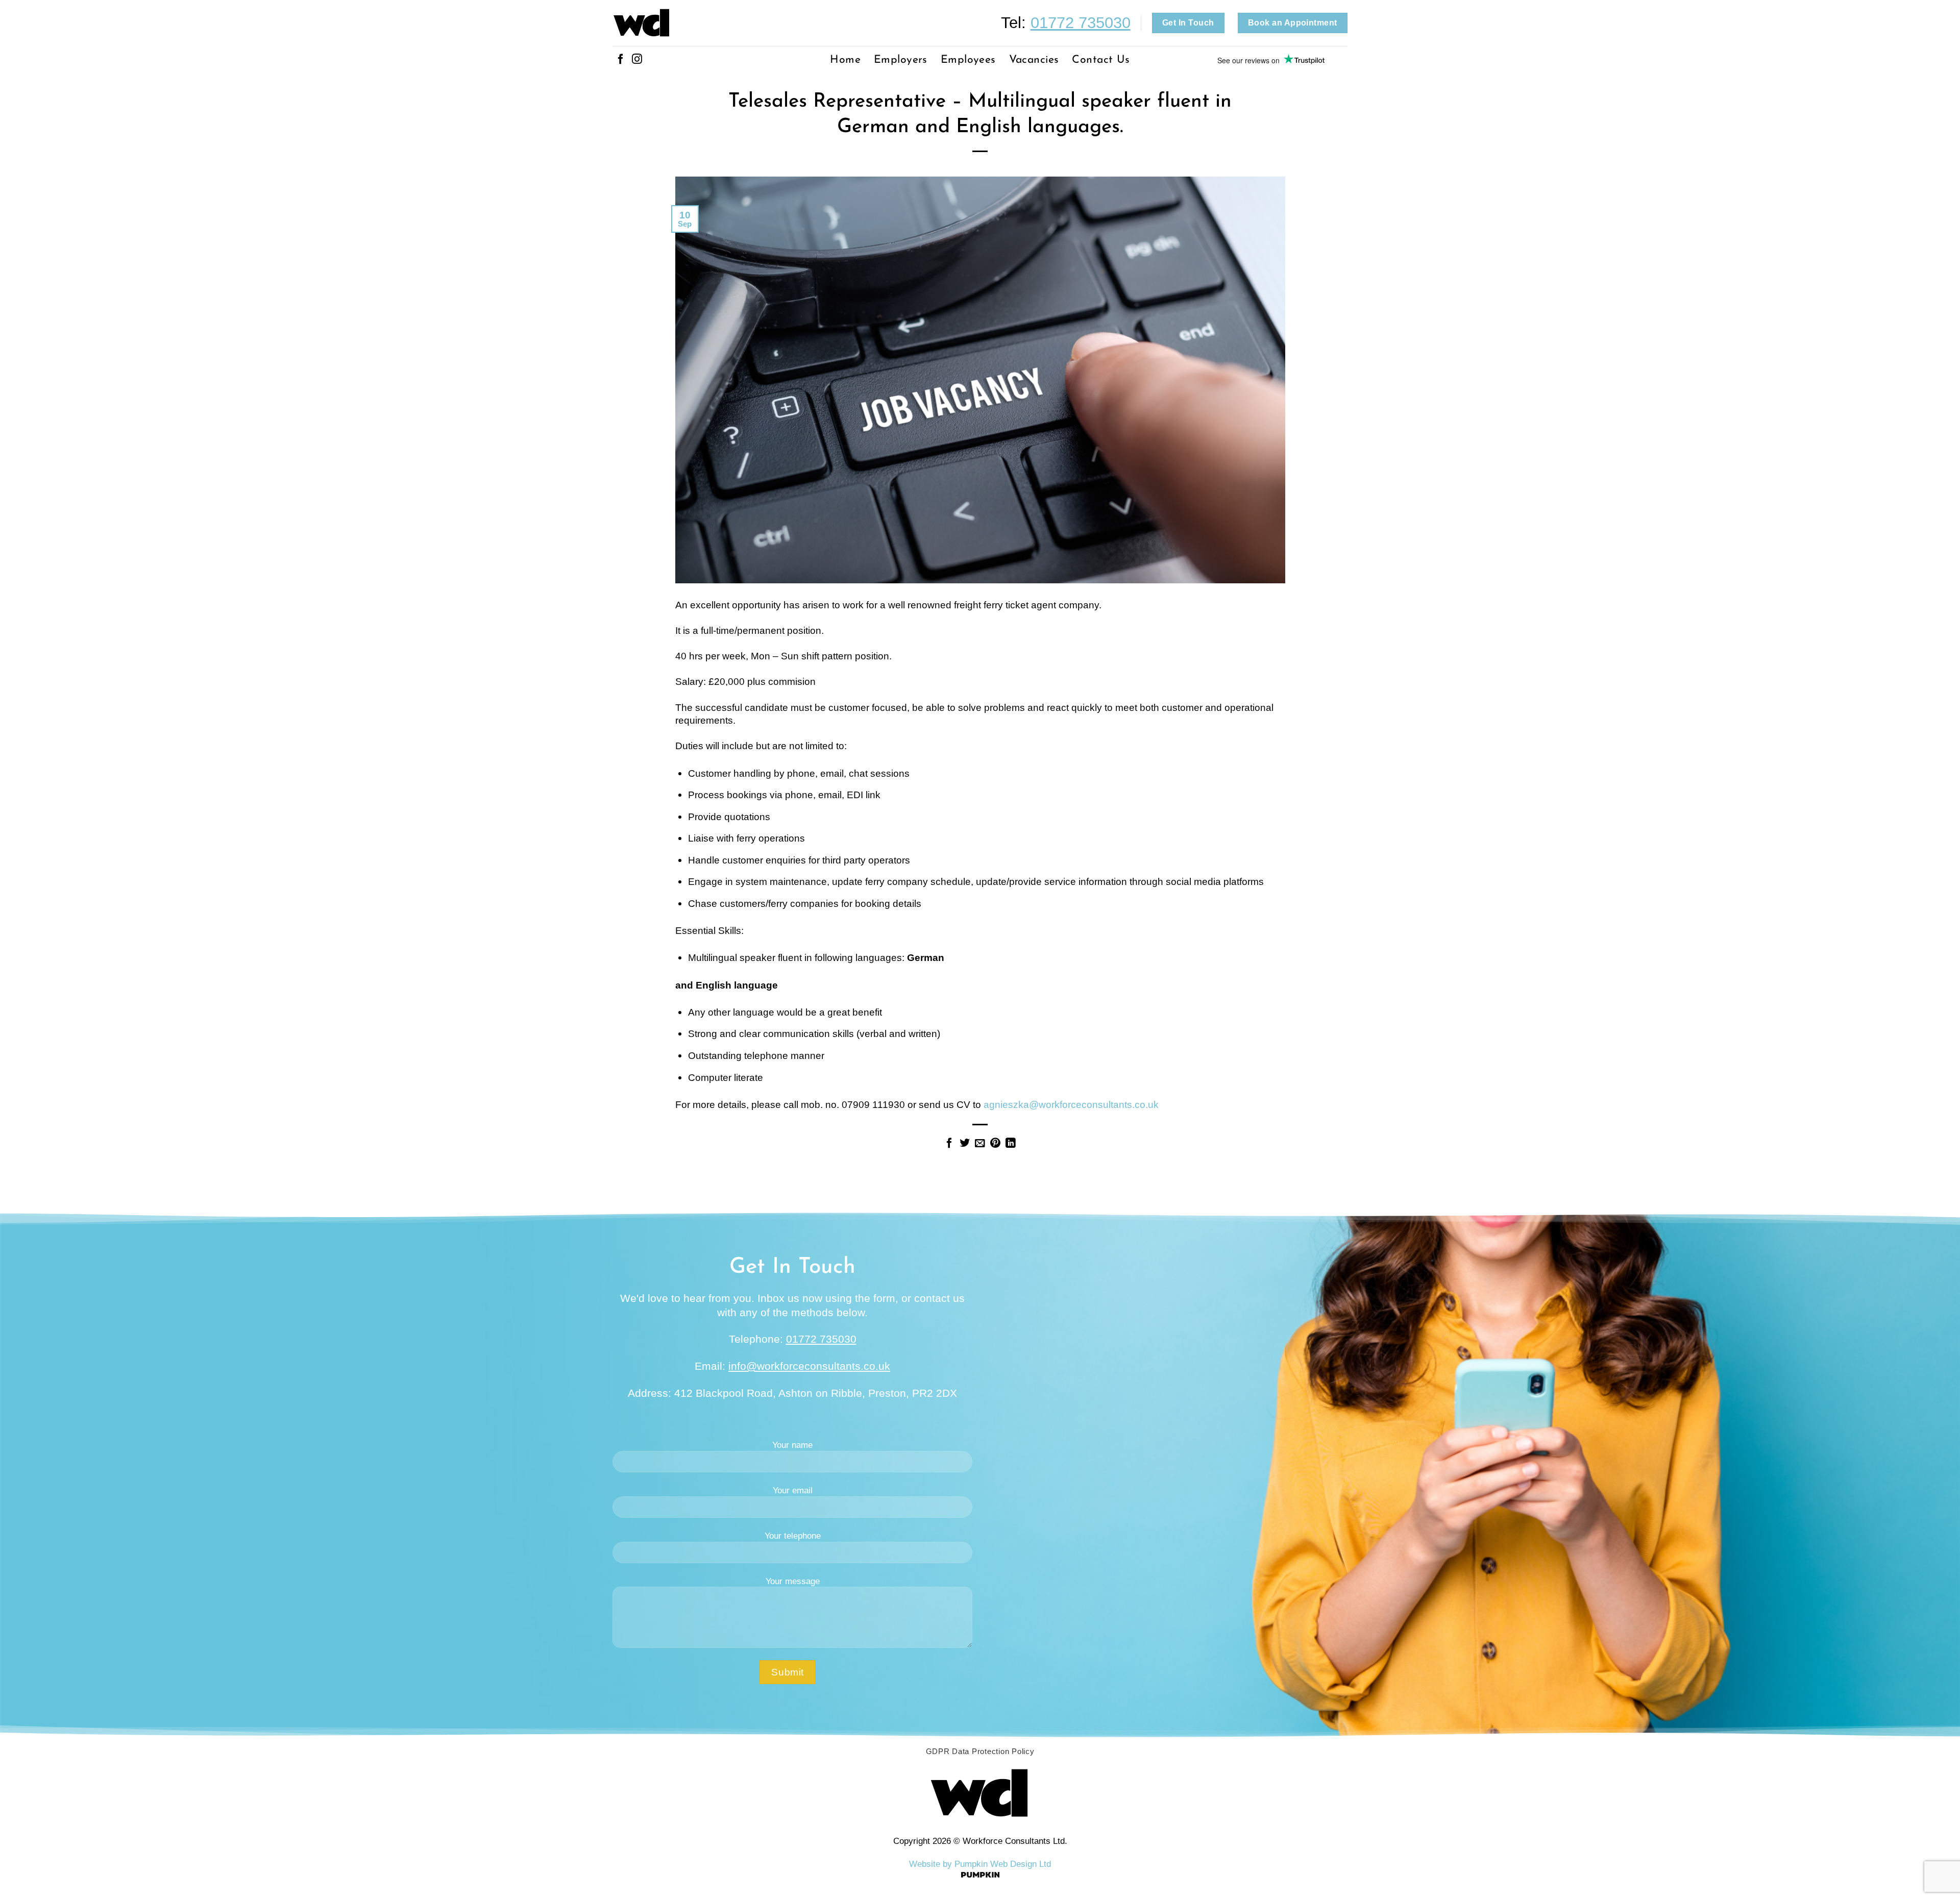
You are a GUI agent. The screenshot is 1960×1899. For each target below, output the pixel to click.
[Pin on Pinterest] (995, 1144)
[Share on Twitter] (965, 1144)
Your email (793, 1490)
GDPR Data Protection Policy (980, 1752)
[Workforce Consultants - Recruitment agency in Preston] (690, 23)
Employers (901, 60)
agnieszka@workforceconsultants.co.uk (1071, 1104)
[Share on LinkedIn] (1011, 1144)
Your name (792, 1445)
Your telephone (793, 1536)
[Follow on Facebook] (621, 60)
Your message (793, 1581)
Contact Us (1101, 60)
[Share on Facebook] (949, 1144)
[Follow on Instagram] (637, 60)
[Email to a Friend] (980, 1144)
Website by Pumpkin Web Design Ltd (980, 1864)
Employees (968, 60)
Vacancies (1034, 60)
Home (845, 60)
